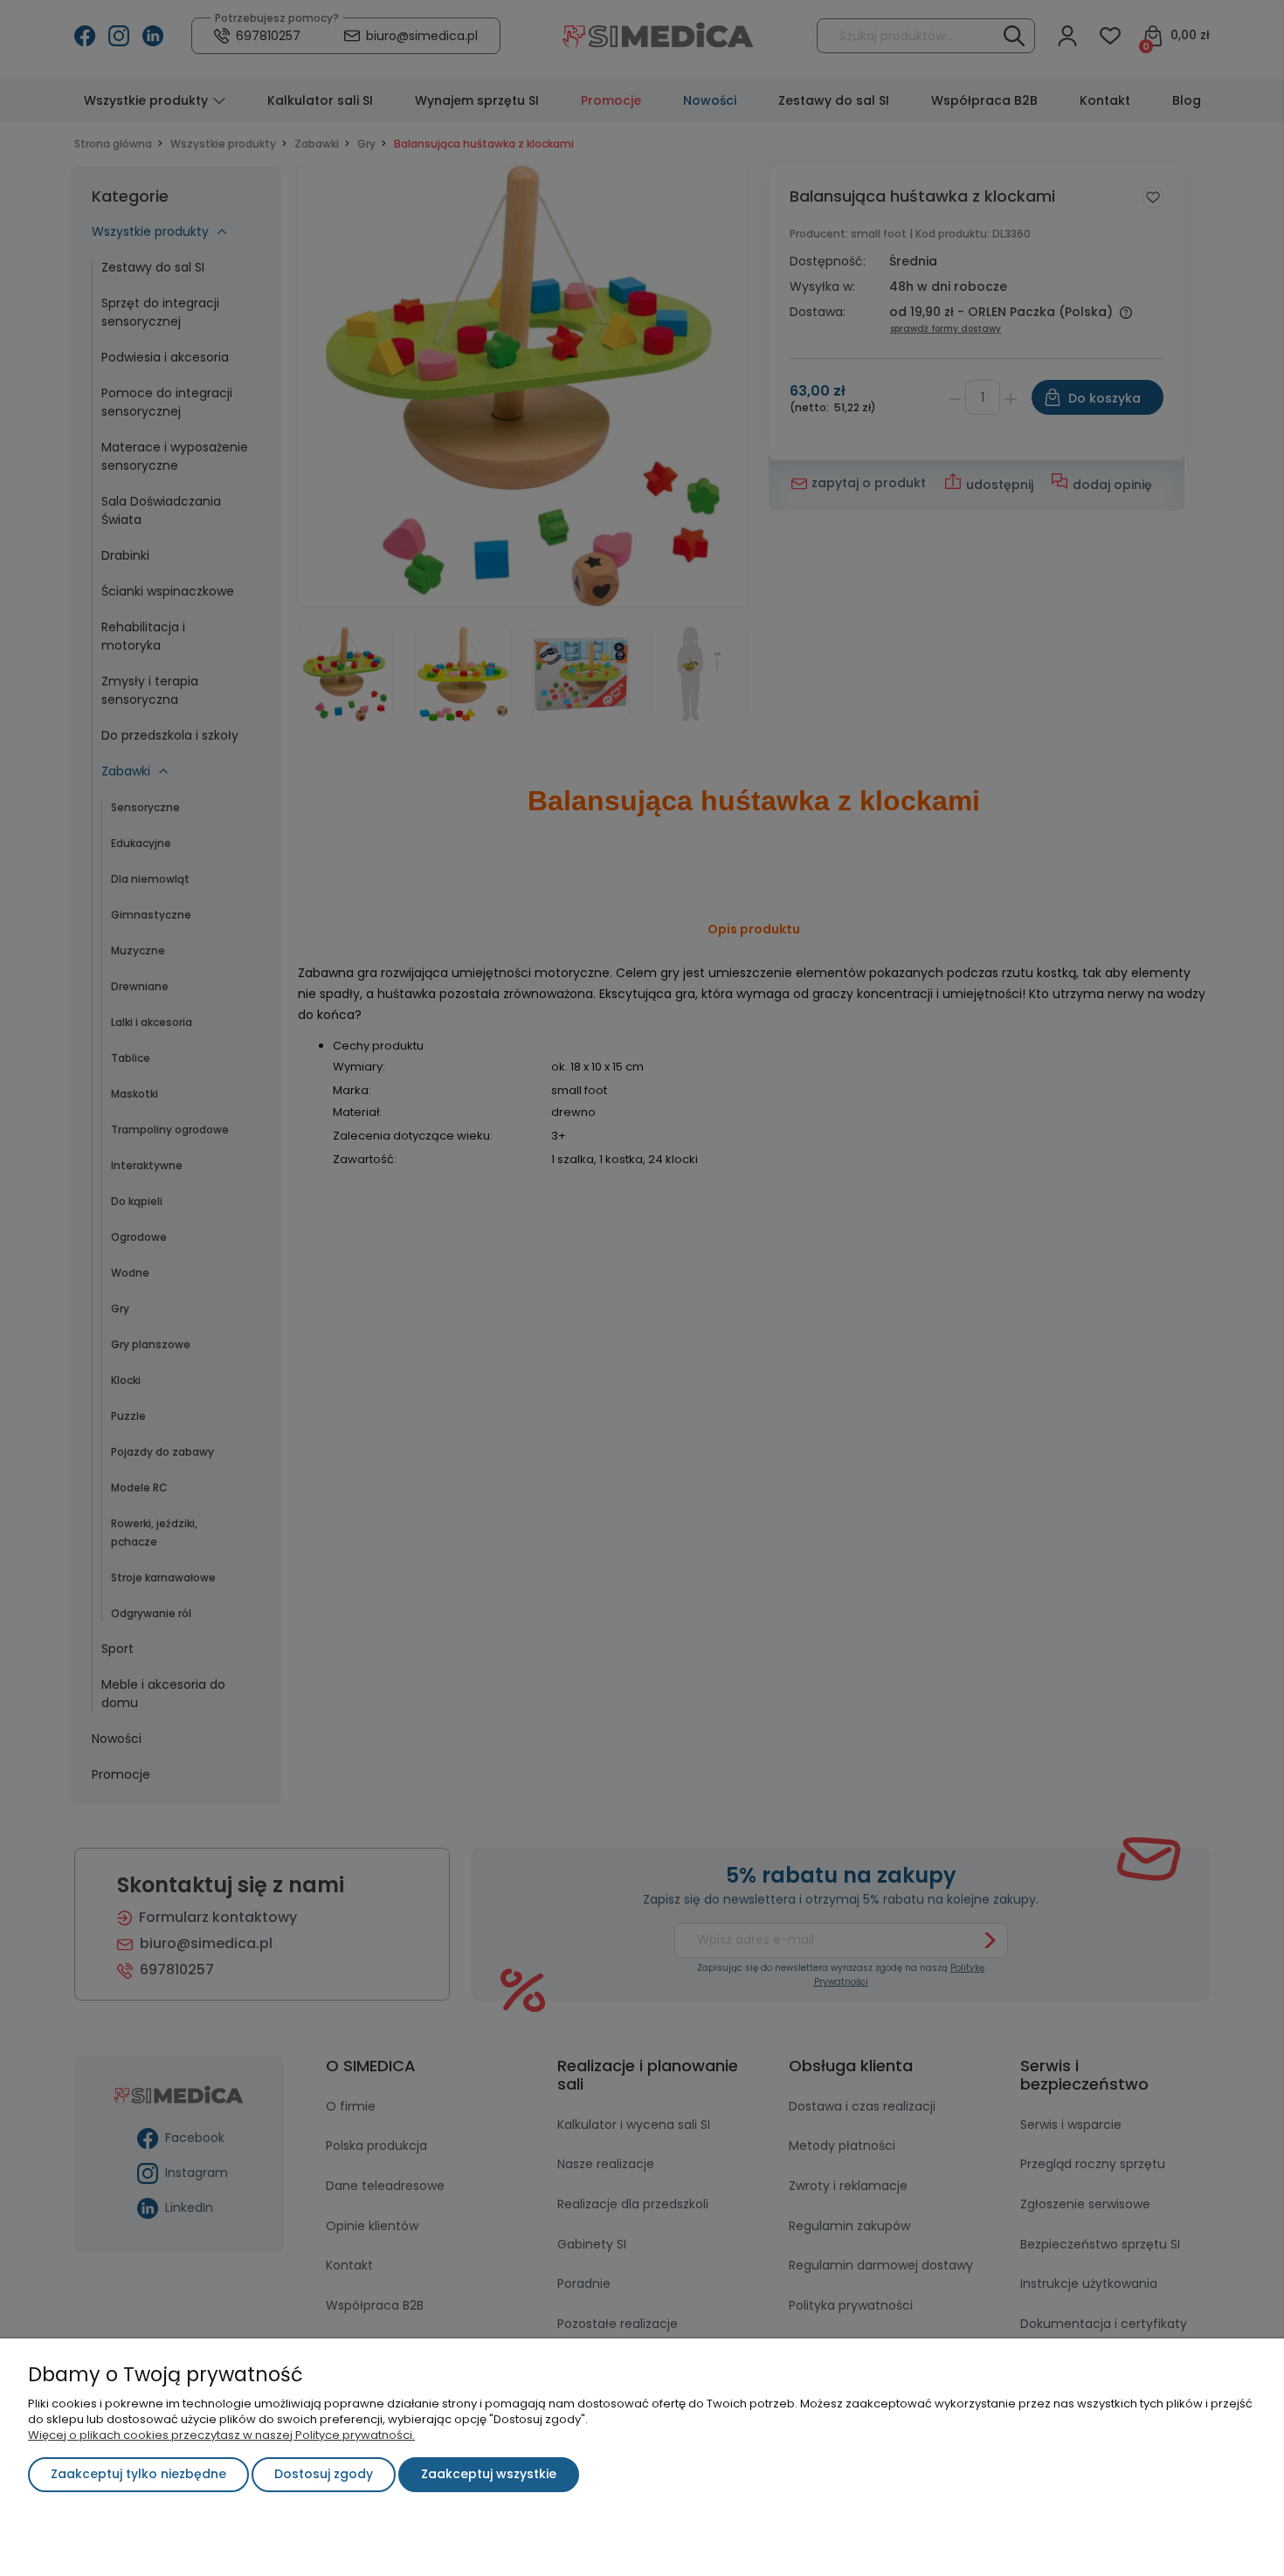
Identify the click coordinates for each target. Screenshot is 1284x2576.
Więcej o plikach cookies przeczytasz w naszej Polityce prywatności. (221, 2435)
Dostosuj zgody (324, 2474)
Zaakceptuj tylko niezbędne (138, 2474)
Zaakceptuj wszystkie (489, 2474)
